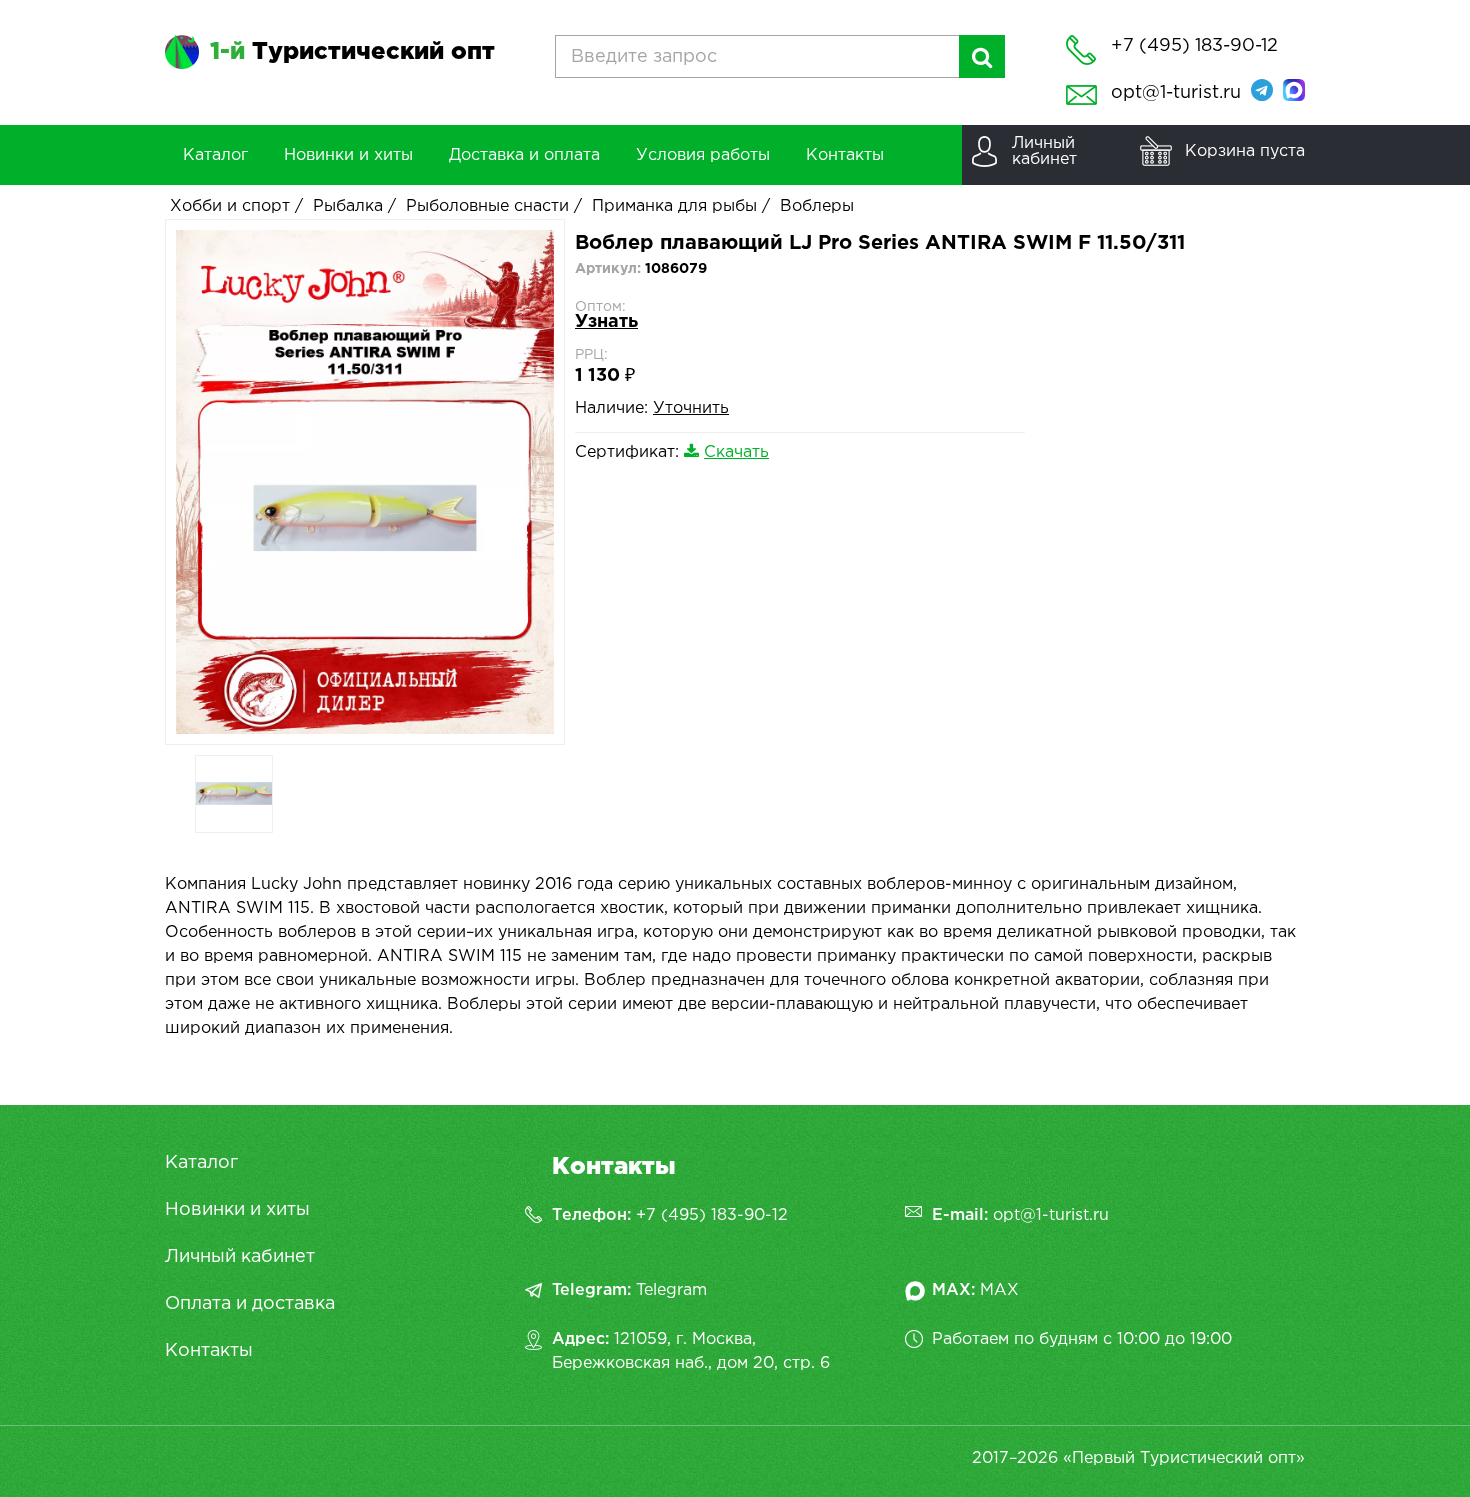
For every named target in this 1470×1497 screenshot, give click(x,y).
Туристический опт (352, 52)
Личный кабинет (240, 1257)
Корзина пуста (1245, 151)
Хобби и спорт (230, 206)
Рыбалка (348, 206)
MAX (999, 1290)
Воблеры (817, 206)
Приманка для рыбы (674, 206)
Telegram (671, 1290)
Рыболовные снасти (487, 206)
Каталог (201, 1163)
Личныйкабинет (1044, 151)
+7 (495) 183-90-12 (712, 1215)
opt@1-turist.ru (1176, 93)
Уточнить (691, 408)
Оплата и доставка (250, 1304)
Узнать (606, 322)
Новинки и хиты (237, 1210)
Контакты (209, 1351)
